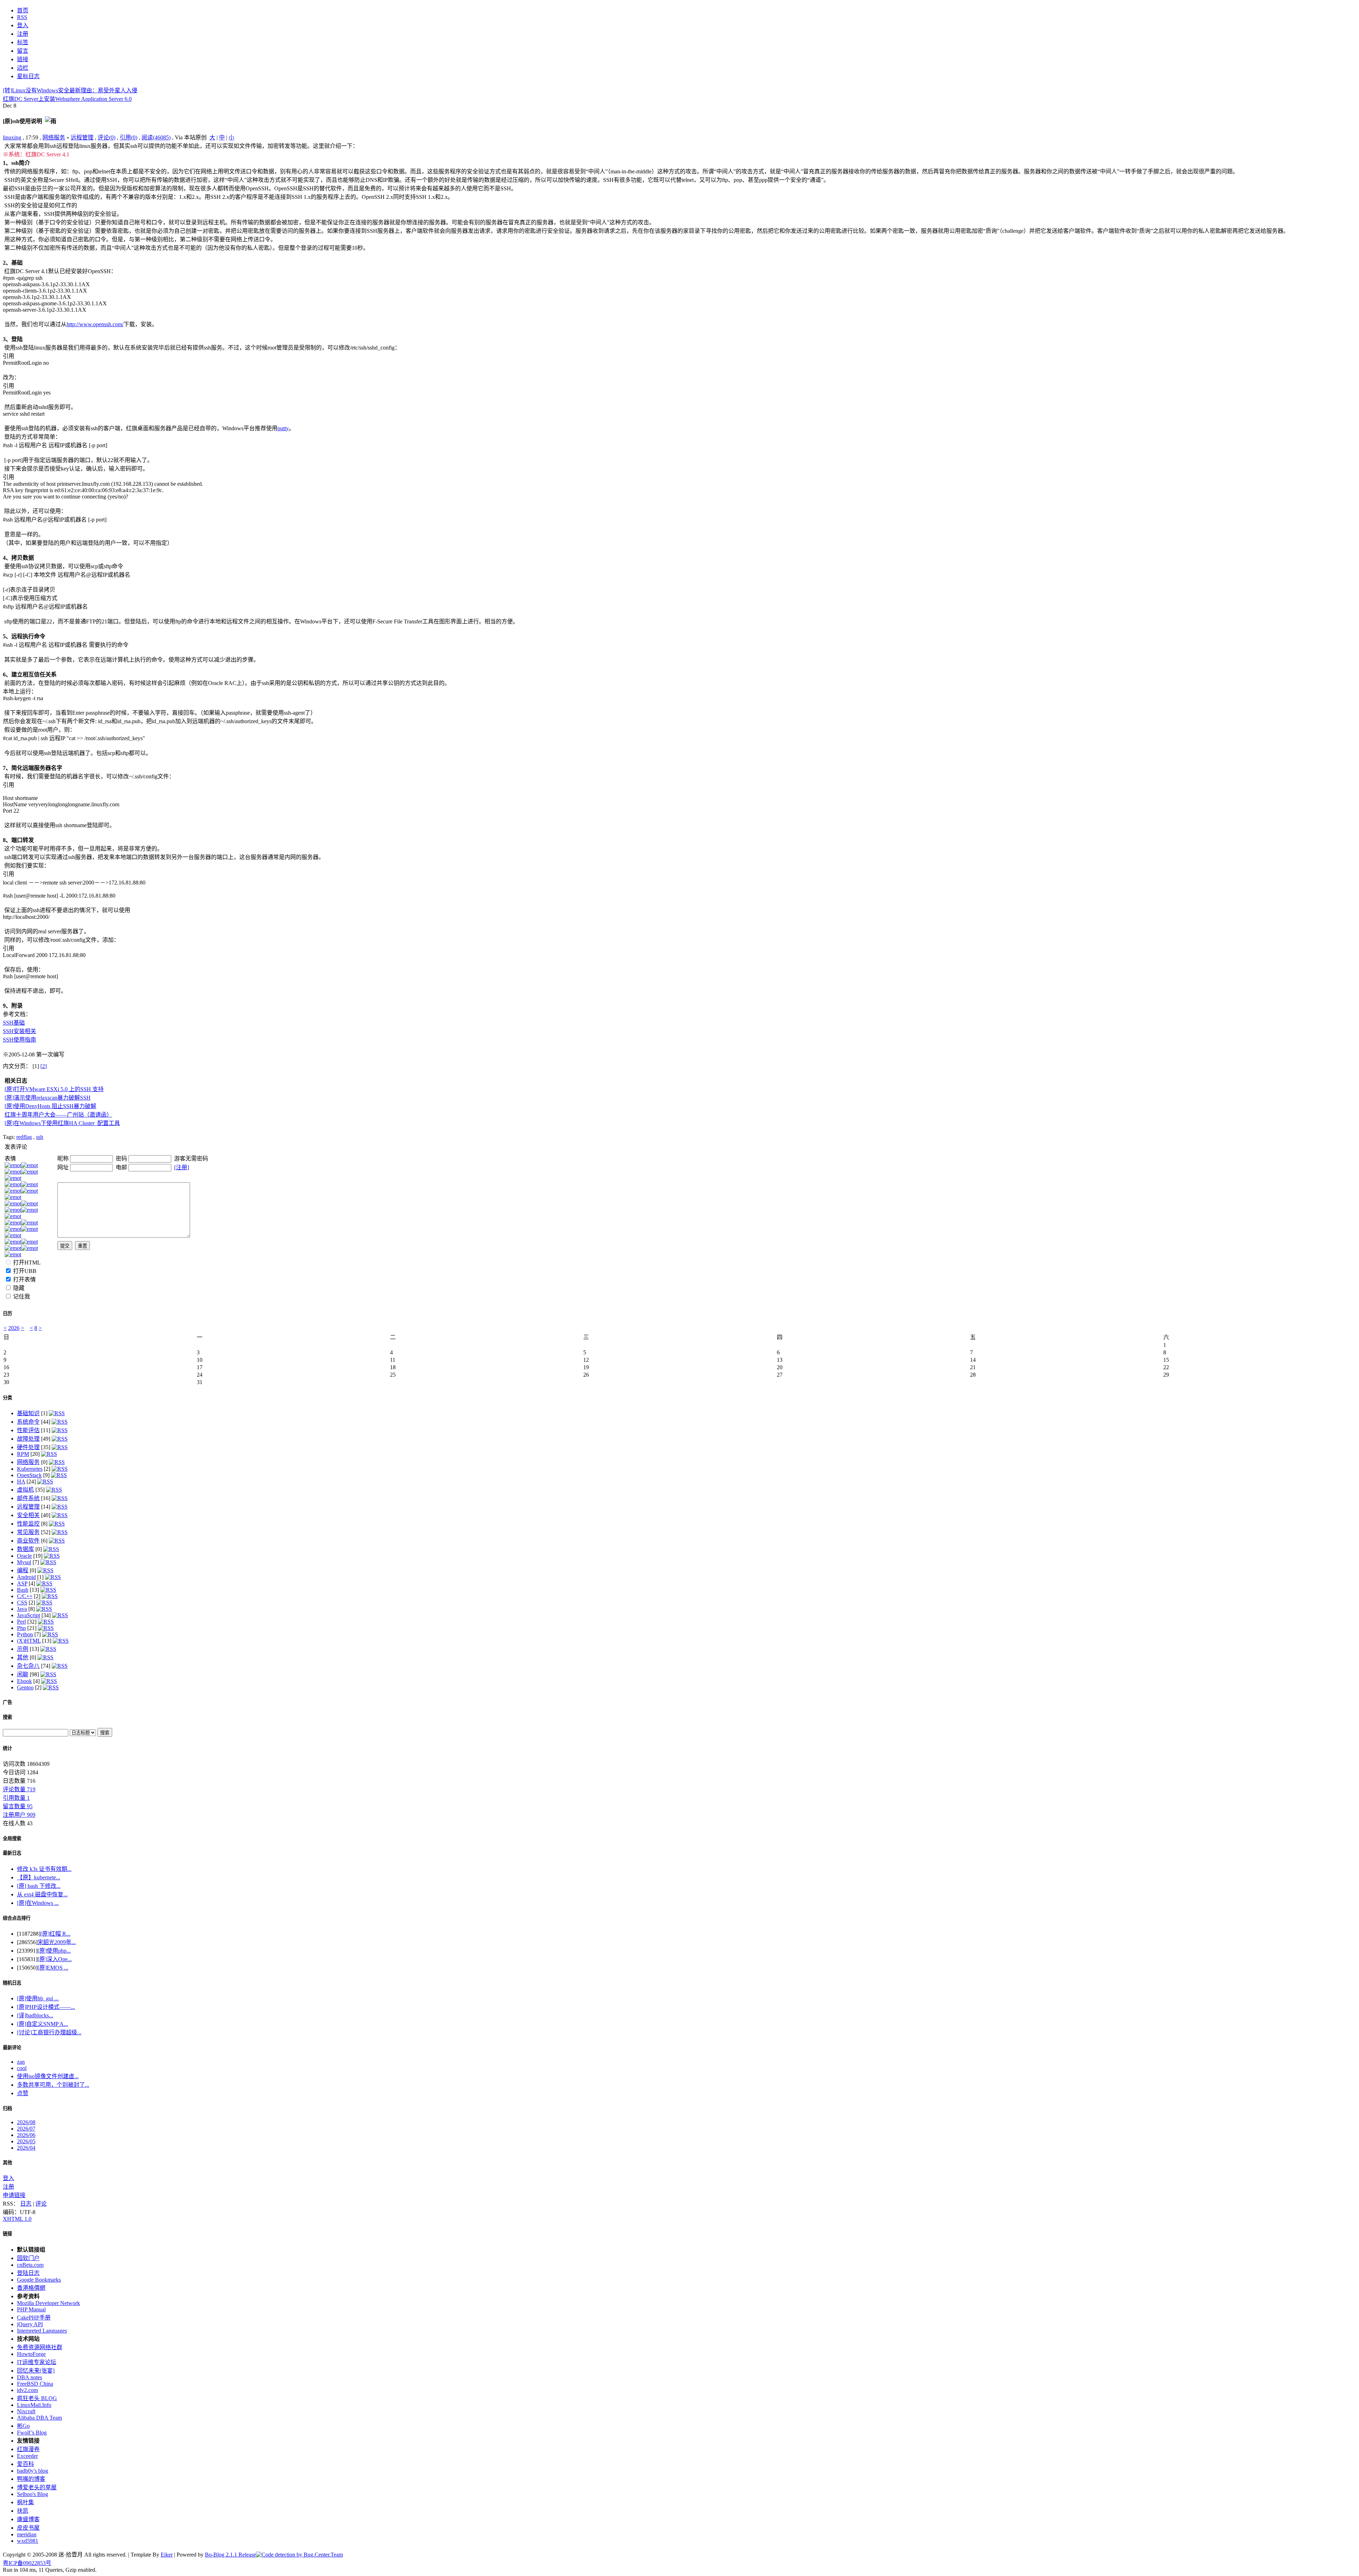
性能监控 (28, 1524)
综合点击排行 (17, 1918)
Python (25, 1634)
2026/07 (26, 2129)
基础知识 (28, 1413)
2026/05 (26, 2141)
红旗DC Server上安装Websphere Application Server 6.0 (67, 99)
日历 (7, 1313)
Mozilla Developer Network (48, 2303)
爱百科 (25, 2464)
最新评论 (12, 2048)
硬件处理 (28, 1447)
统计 (7, 1748)
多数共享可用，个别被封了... (53, 2085)
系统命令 (28, 1422)
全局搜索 (12, 1839)
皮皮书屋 (28, 2528)
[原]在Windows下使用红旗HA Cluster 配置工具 (62, 1123)
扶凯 (23, 2511)
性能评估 (28, 1430)
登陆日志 (28, 2273)
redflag (24, 1137)
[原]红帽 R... (55, 1934)
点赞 (23, 2093)
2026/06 (26, 2135)
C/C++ (25, 1596)
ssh (40, 1137)
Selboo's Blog (33, 2494)
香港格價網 (31, 2288)
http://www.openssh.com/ (95, 324)
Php (21, 1628)
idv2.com (27, 2390)
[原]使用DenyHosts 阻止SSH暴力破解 (50, 1106)
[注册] (182, 1167)
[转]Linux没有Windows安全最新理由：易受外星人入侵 (70, 90)
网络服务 (54, 137)
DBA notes (30, 2377)
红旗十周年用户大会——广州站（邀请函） (58, 1115)
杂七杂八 (28, 1666)
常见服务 (28, 1532)
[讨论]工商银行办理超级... (49, 2032)
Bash (23, 1590)
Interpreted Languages (42, 2331)
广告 (7, 1702)
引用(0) (128, 137)
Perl (21, 1622)
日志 (26, 2204)
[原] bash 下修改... (39, 1886)
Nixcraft (26, 2411)
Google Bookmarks (39, 2280)
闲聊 (23, 1674)
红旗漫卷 (28, 2449)
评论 (41, 2204)
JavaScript (28, 1615)
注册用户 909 (19, 1815)
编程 (23, 1570)
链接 (7, 2234)
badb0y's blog (33, 2471)
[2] (44, 1066)
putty (283, 428)
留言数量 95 (18, 1806)
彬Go (23, 2426)
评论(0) (107, 137)
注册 (8, 2187)
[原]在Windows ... (38, 1903)
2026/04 (26, 2148)
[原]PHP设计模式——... (46, 2007)
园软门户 (28, 2258)
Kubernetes (30, 1469)
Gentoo (25, 1687)
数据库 (25, 1549)
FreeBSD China (35, 2384)
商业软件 (28, 1541)
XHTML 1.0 (17, 2219)
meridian (27, 2534)
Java (22, 1609)
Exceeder (27, 2456)
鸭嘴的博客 (31, 2479)
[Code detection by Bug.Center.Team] (299, 2555)
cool (22, 2068)
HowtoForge (31, 2354)
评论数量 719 (19, 1789)
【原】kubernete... (39, 1877)
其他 (23, 1657)
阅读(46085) (156, 137)
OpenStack (29, 1475)
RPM (23, 1454)
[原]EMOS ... (53, 1968)
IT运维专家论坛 (37, 2362)
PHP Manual (31, 2309)
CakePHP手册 (34, 2318)
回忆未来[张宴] (36, 2371)
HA (21, 1482)
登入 (8, 2178)
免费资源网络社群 (40, 2347)
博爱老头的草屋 (37, 2487)
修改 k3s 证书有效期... (44, 1869)
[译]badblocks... (35, 2015)
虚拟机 (25, 1490)
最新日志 (12, 1853)
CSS (22, 1603)
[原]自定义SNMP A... (42, 2024)
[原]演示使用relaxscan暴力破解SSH (48, 1098)
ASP (22, 1583)
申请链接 (14, 2195)
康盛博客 (28, 2519)
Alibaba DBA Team (39, 2418)
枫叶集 (25, 2502)
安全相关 (28, 1515)
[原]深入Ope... (55, 1959)
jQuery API (30, 2324)
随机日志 (12, 1983)
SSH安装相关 (19, 1031)
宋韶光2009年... (57, 1942)
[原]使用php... (54, 1951)
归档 (7, 2108)
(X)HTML (29, 1641)
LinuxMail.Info (34, 2405)
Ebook (24, 1681)
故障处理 (28, 1439)
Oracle (24, 1556)
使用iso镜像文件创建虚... (48, 2076)
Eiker (167, 2555)
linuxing (12, 137)
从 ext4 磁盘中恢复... (42, 1894)
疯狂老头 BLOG (37, 2398)
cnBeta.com (30, 2265)
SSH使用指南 (19, 1040)
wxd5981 (28, 2541)
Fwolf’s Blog (32, 2433)
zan (21, 2062)
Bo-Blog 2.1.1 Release (230, 2555)
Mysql (24, 1562)
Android (26, 1577)
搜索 (7, 1717)
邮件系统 (28, 1498)
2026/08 (26, 2122)
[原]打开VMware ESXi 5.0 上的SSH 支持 (54, 1089)
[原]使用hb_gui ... (38, 1998)
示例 (23, 1649)
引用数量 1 (16, 1798)
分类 (7, 1398)
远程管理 (82, 137)
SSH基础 (14, 1023)
